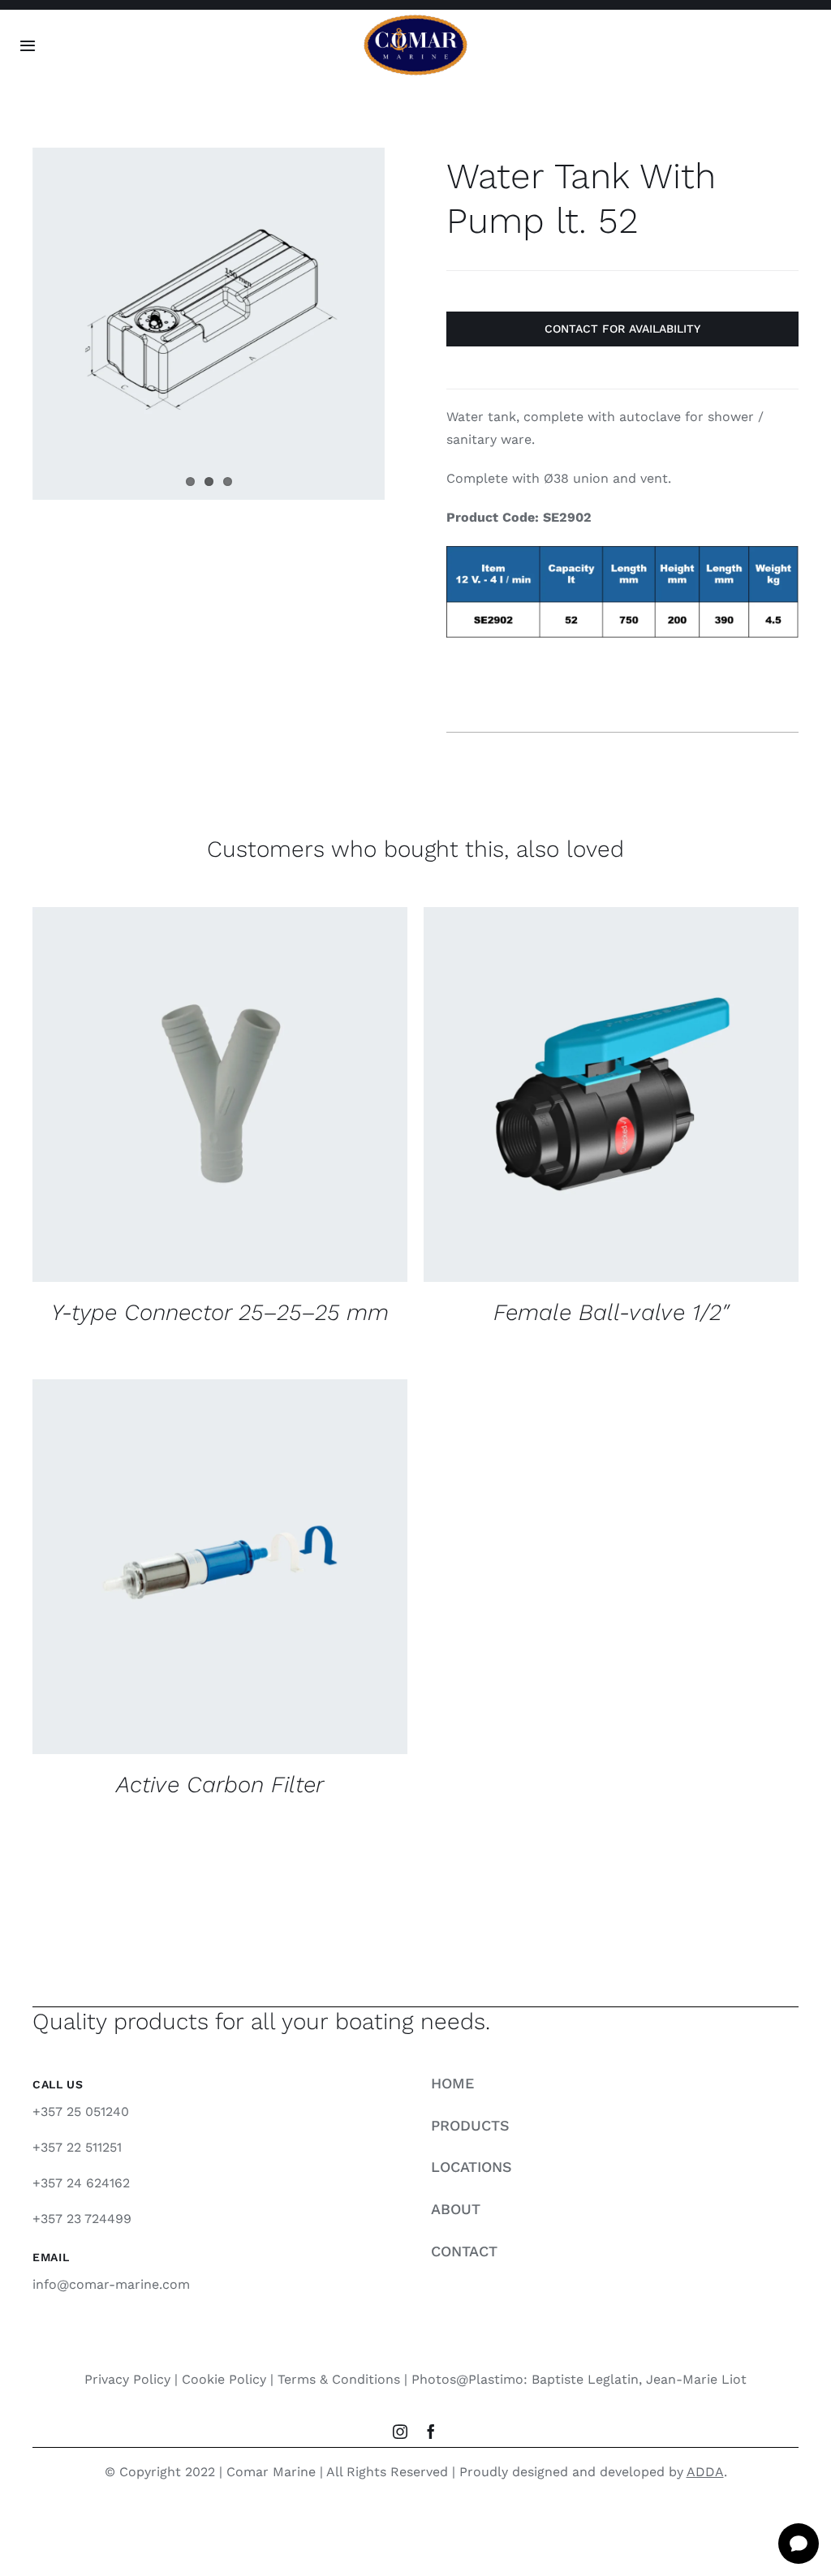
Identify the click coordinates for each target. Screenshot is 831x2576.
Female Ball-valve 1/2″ (611, 1312)
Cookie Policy (224, 2379)
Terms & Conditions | (344, 2379)
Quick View (327, 1097)
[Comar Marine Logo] (415, 20)
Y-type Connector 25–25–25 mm (220, 1312)
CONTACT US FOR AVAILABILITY (170, 1097)
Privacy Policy (127, 2379)
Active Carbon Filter (220, 1785)
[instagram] (400, 2432)
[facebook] (431, 2432)
